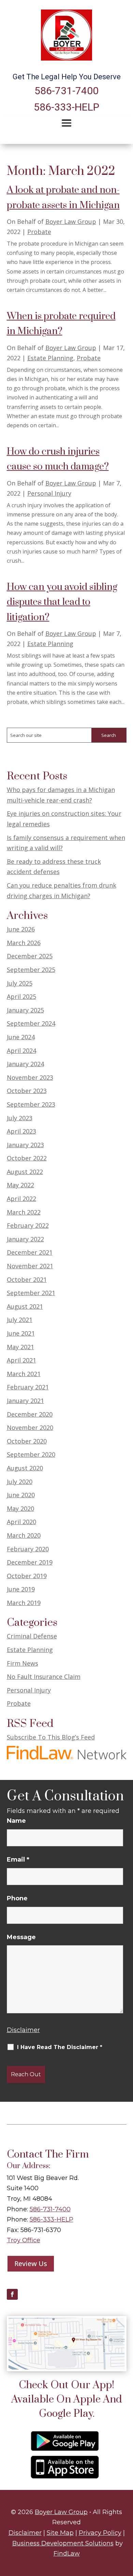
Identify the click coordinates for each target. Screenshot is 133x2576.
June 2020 (21, 1495)
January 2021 (25, 1401)
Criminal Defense (32, 1636)
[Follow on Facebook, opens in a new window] (12, 2294)
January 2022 (25, 1239)
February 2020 (28, 1549)
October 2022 (27, 1158)
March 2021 (24, 1374)
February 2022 (28, 1225)
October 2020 (27, 1441)
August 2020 (25, 1468)
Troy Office (24, 2240)
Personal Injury (49, 493)
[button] (67, 123)
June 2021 (21, 1333)
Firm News (23, 1663)
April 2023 (21, 1131)
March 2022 (24, 1212)
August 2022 (25, 1172)
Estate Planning (50, 358)
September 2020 (31, 1454)
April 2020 (21, 1522)
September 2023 (31, 1104)
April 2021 (21, 1360)
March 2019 (24, 1603)
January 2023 (25, 1145)
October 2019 (27, 1576)
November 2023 (30, 1077)
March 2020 (24, 1535)
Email (18, 1860)
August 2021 (25, 1306)
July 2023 (20, 1118)
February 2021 (28, 1387)
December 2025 (30, 956)
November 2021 (30, 1266)
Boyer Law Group (71, 221)
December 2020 (30, 1414)
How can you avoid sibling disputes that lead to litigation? (62, 602)
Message (21, 1937)
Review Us (31, 2264)
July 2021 (20, 1320)
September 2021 (31, 1293)
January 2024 (25, 1064)
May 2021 (20, 1347)
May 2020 (20, 1508)
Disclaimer (23, 2030)
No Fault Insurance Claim (44, 1677)
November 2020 (30, 1427)
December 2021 (30, 1252)
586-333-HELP (66, 107)
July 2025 (20, 983)
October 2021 (27, 1279)
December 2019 (30, 1562)
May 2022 (20, 1185)
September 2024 (31, 1023)
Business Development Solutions (63, 2543)
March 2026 (24, 943)
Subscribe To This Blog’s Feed (51, 1737)
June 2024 (21, 1037)
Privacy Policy (100, 2533)
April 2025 (21, 996)
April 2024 (21, 1051)
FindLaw (67, 2554)
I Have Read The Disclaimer (60, 2047)
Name (16, 1821)
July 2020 (20, 1482)
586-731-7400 (66, 91)
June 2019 (21, 1589)
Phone (17, 1898)
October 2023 (27, 1091)
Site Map (60, 2533)
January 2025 (25, 1010)
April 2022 (21, 1199)
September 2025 (31, 970)
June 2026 (21, 929)
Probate (39, 232)
